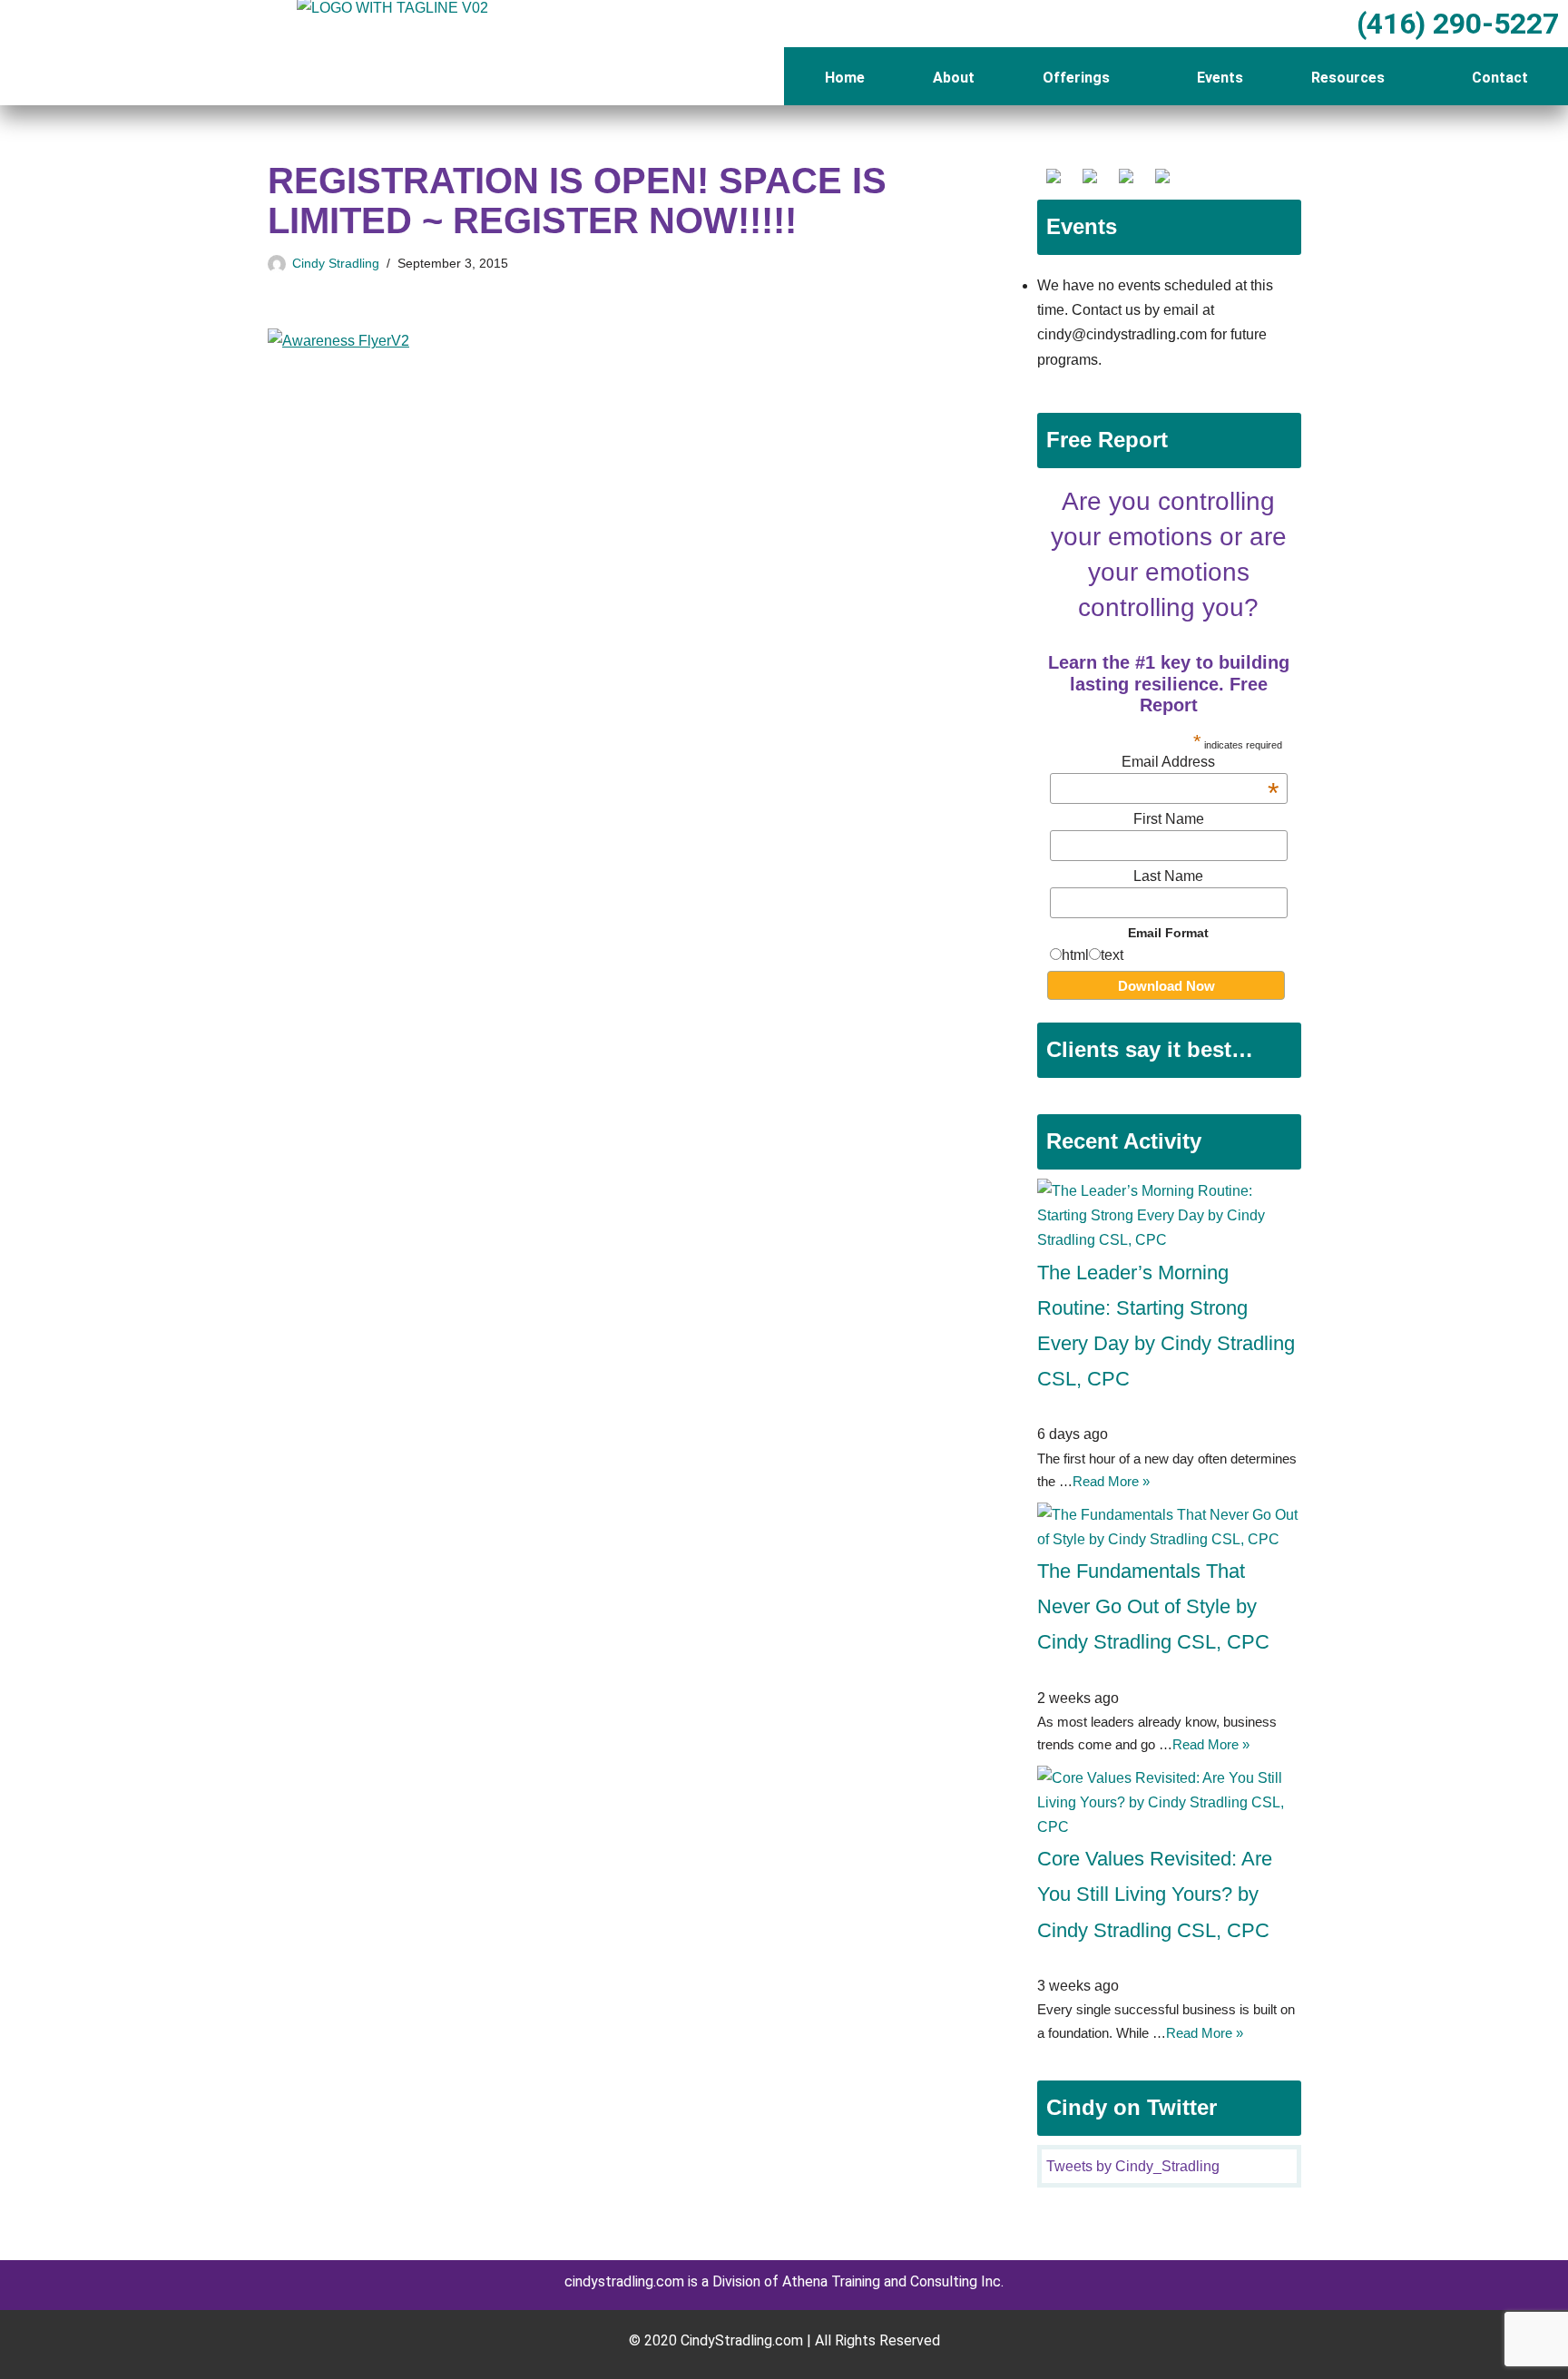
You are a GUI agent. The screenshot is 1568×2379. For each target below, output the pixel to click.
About (954, 78)
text (1112, 955)
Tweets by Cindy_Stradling (1133, 2166)
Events (1220, 78)
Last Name (1168, 876)
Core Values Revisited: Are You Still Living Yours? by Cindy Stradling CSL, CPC (1155, 1894)
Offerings (1076, 78)
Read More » (1111, 1481)
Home (845, 78)
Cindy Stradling (336, 263)
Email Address (1200, 762)
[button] (1085, 78)
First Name (1169, 819)
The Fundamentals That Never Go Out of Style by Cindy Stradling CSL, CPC (1153, 1606)
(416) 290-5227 (1454, 24)
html (1075, 955)
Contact (1500, 78)
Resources (1348, 78)
